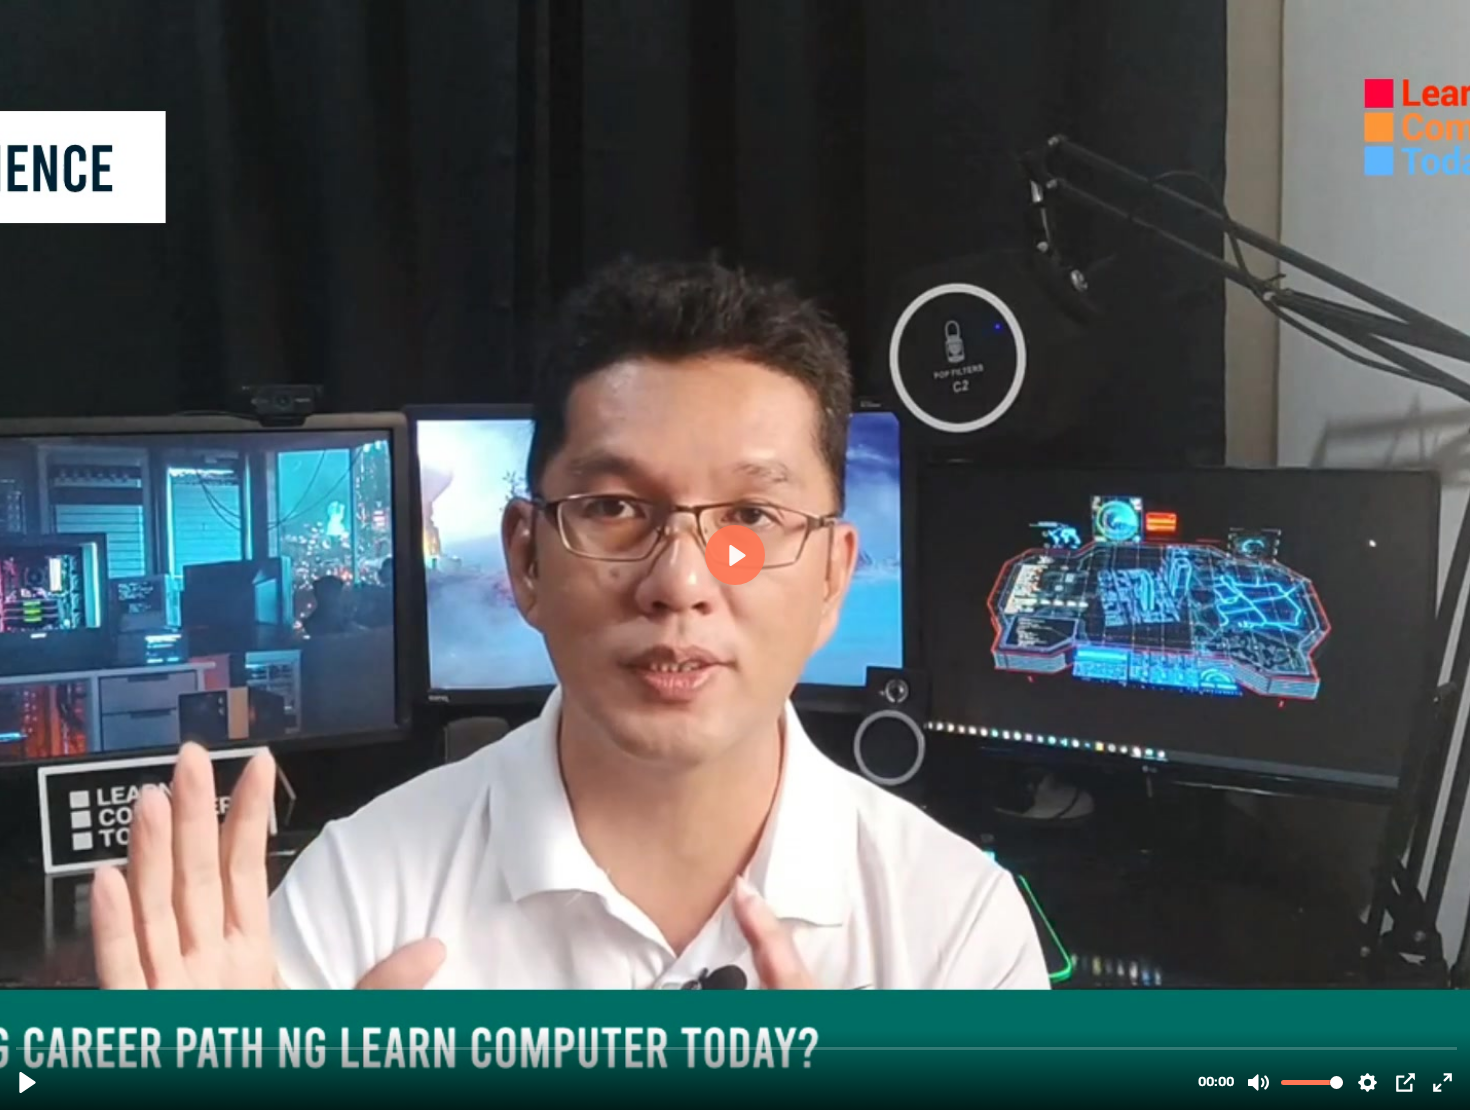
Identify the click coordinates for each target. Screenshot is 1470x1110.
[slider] (737, 1047)
